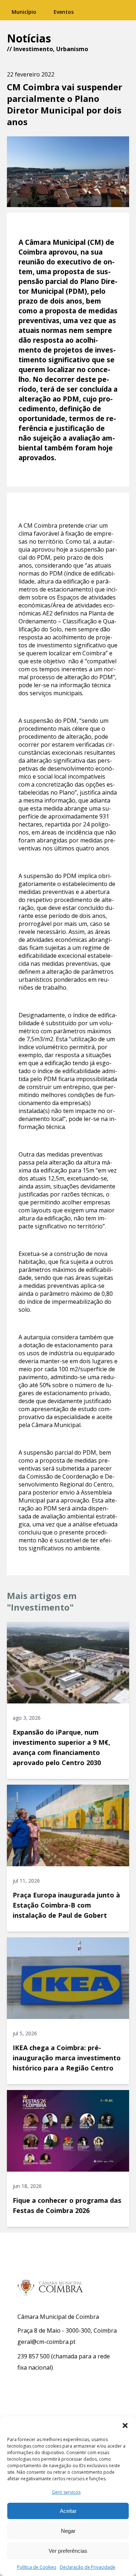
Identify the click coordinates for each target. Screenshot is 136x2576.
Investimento (33, 49)
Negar (68, 2531)
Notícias (29, 38)
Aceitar (68, 2511)
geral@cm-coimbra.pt (46, 2342)
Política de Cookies (37, 2567)
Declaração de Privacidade (88, 2567)
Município (24, 12)
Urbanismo (72, 49)
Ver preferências (68, 2551)
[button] (125, 2425)
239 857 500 (34, 2356)
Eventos (64, 12)
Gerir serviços (66, 2492)
